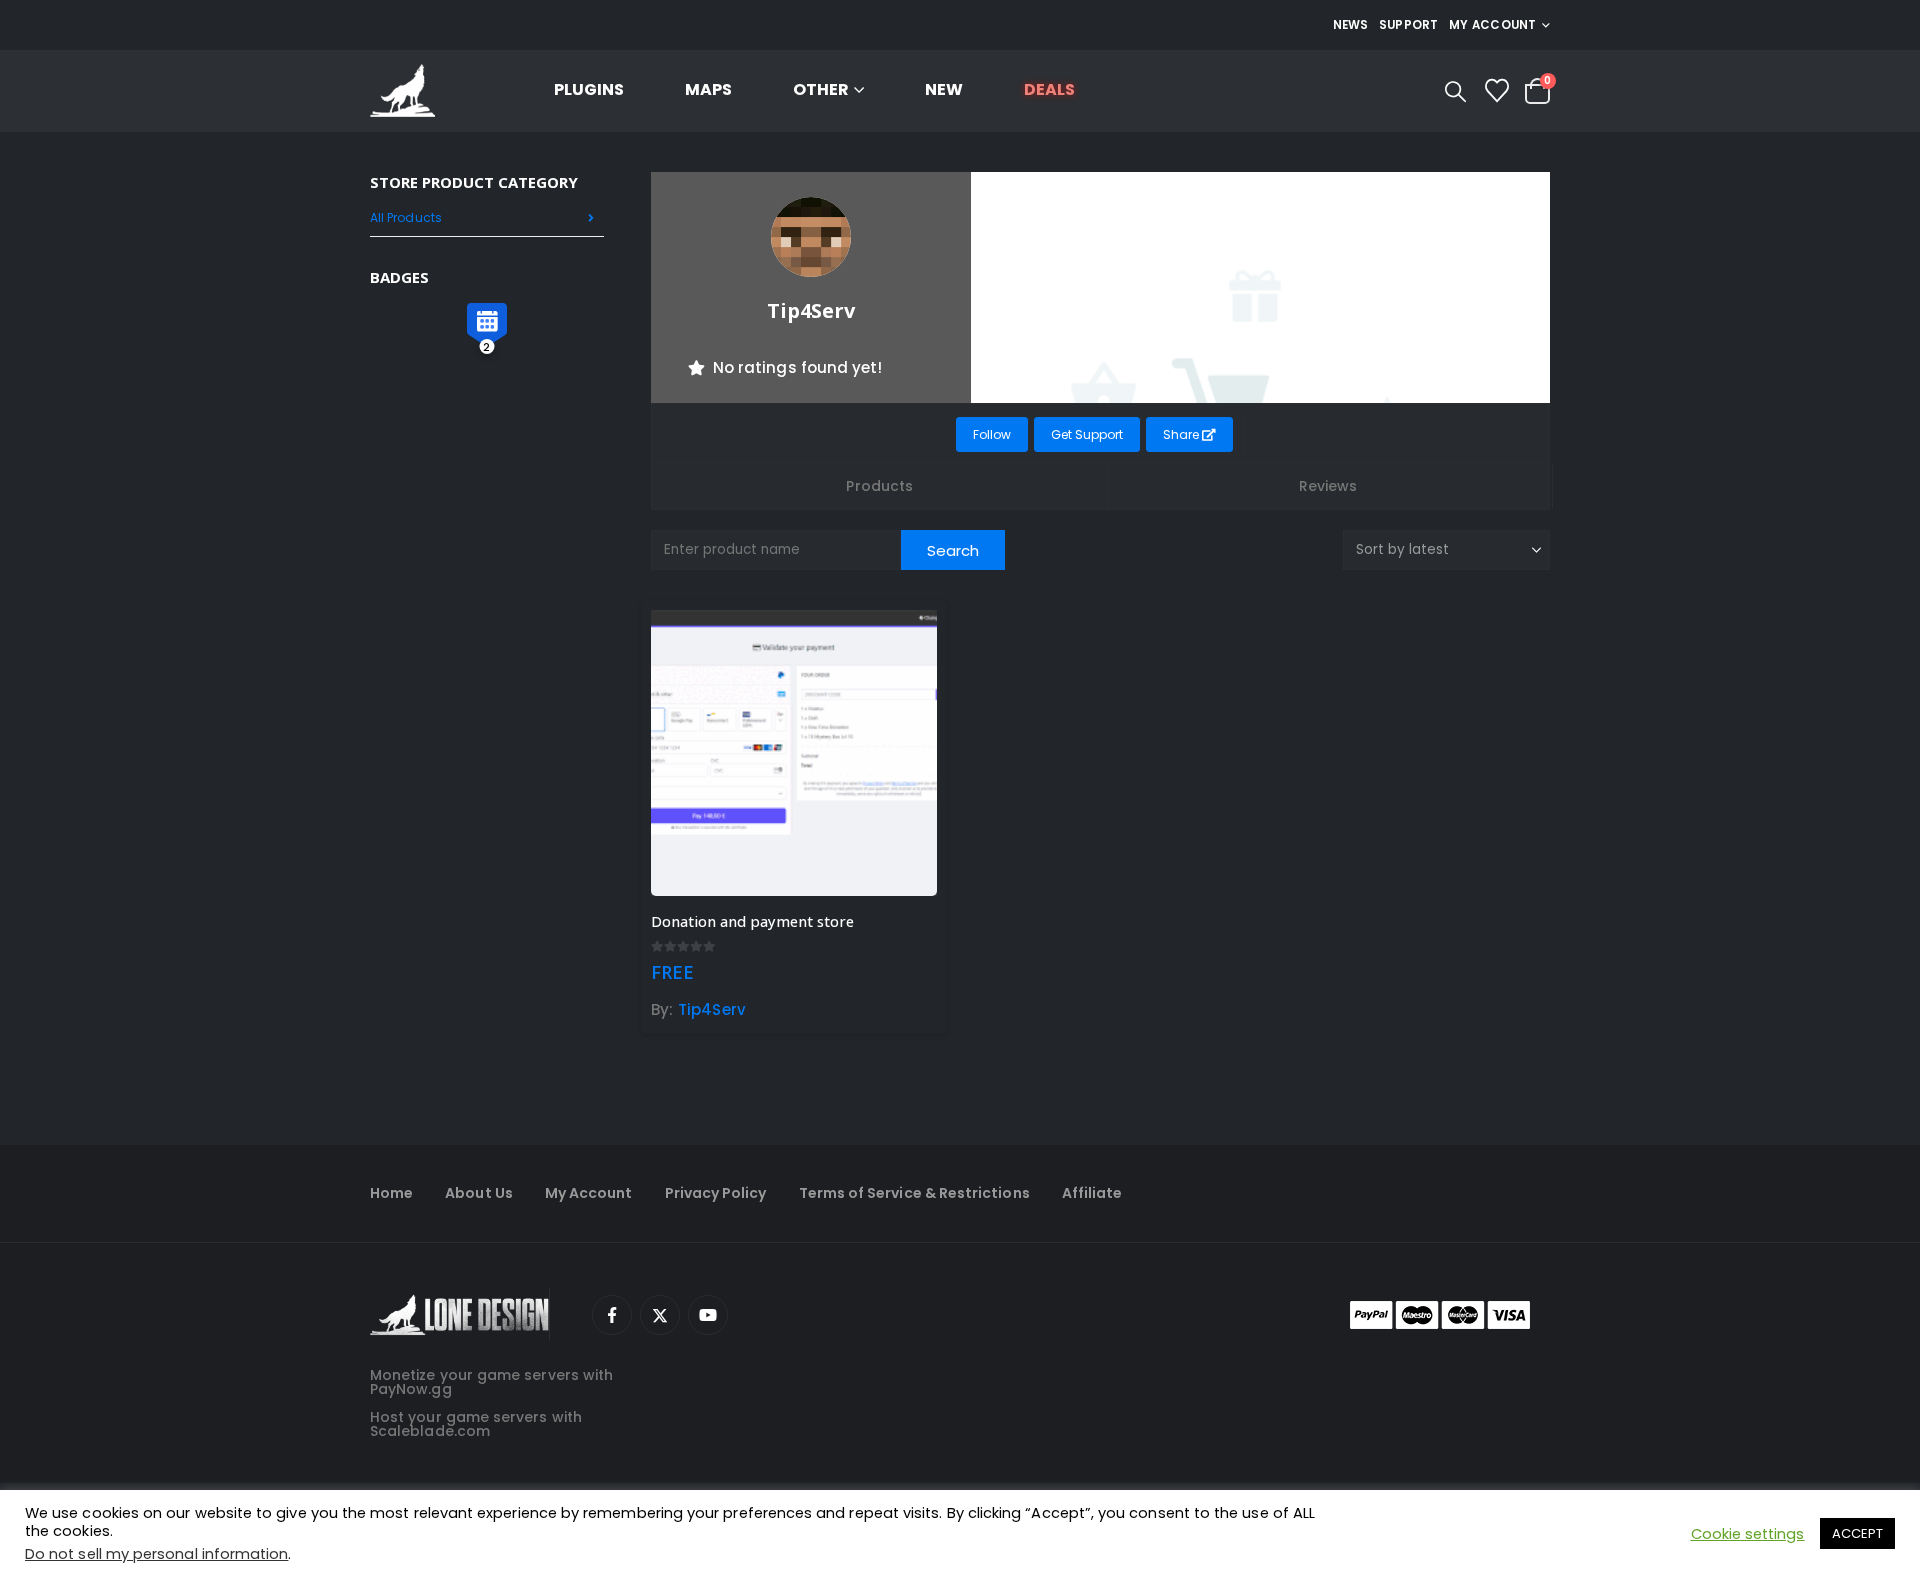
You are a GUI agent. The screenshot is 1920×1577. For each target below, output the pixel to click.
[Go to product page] (794, 753)
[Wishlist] (1496, 91)
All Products (406, 217)
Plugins (589, 89)
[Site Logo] (402, 91)
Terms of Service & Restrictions (914, 1193)
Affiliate (1092, 1193)
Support (1409, 25)
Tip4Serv (712, 1009)
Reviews (1328, 486)
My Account (589, 1193)
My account (1493, 25)
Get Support (1087, 434)
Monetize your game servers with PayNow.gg (491, 1382)
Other (821, 89)
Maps (708, 89)
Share (1182, 434)
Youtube (708, 1315)
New (944, 89)
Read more (904, 643)
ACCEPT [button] (1857, 1533)
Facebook (612, 1315)
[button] (1455, 92)
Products (879, 486)
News (1351, 25)
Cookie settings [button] (1748, 1534)
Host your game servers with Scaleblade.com (476, 1424)
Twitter (660, 1315)
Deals (1049, 89)
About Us (479, 1193)
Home (391, 1193)
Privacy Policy (716, 1193)
